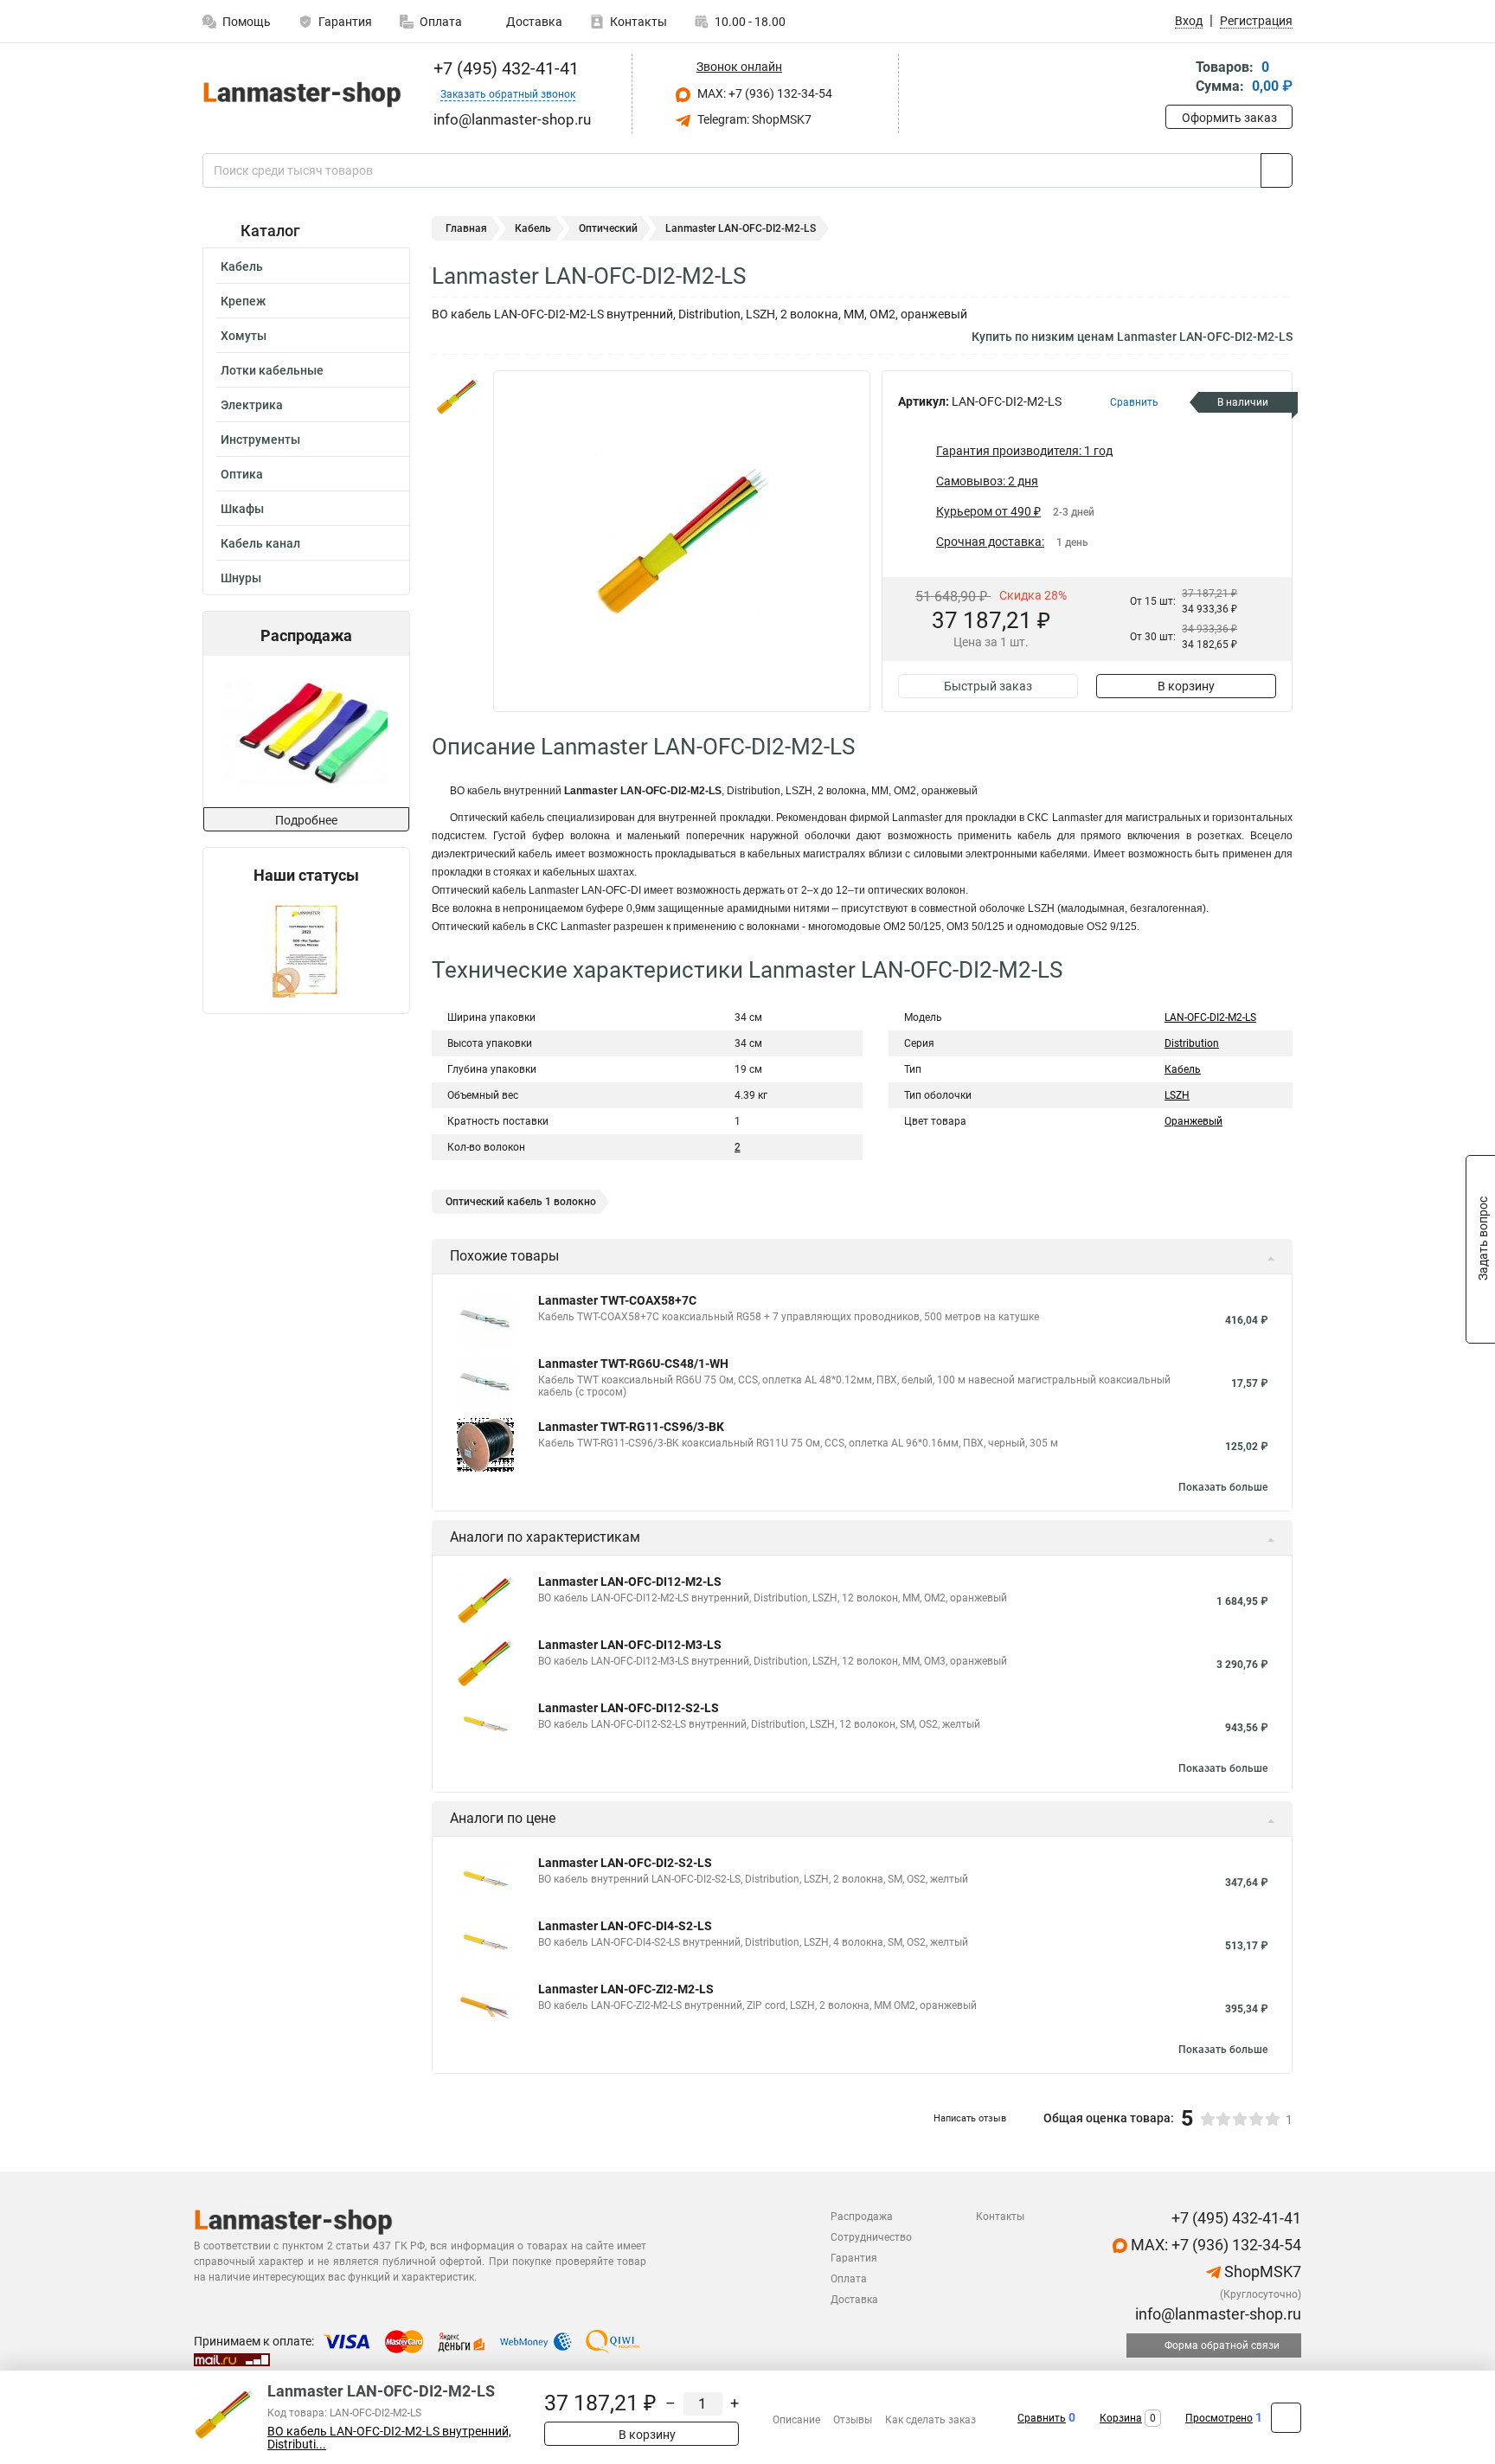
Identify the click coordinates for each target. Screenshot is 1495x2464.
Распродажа (862, 2217)
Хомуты (244, 336)
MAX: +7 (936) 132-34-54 (764, 93)
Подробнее (306, 820)
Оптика (242, 474)
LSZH (1177, 1095)
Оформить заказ (1229, 118)
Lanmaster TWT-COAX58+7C (617, 1300)
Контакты (638, 22)
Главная (466, 228)
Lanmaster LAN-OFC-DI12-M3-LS (630, 1645)
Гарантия (345, 22)
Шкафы (242, 509)
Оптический (608, 228)
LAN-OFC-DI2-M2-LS (1210, 1017)
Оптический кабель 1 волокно (521, 1202)
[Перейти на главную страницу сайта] (300, 94)
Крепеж (243, 301)
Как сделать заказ (930, 2420)
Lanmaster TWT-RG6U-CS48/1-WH (633, 1364)
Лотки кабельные (272, 370)
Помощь (247, 22)
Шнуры (241, 578)
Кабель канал (260, 543)
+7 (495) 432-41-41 (504, 68)
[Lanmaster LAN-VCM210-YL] (305, 731)
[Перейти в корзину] (1177, 78)
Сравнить (1042, 2418)
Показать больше (1223, 1487)
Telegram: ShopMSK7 (753, 119)
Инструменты (260, 440)
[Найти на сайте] (1277, 170)
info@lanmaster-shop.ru (1216, 2314)
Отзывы (853, 2420)
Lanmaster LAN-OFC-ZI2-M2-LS (626, 1989)
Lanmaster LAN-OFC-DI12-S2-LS (629, 1708)
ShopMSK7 (1261, 2271)
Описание (796, 2420)
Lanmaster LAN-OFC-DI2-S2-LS (625, 1863)
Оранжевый (1193, 1121)
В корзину (1186, 686)
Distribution (1192, 1043)
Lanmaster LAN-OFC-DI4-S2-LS (625, 1926)
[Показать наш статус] (306, 949)
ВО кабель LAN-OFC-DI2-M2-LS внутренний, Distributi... (389, 2438)
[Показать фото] (458, 396)
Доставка (533, 22)
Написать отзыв (970, 2118)
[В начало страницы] (1286, 2418)
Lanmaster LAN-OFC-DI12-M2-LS (630, 1582)
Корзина (1121, 2418)
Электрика (252, 405)
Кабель (242, 266)
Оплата (441, 22)
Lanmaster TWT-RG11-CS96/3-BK (631, 1427)
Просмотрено (1219, 2418)
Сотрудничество (871, 2237)
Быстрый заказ (988, 686)
